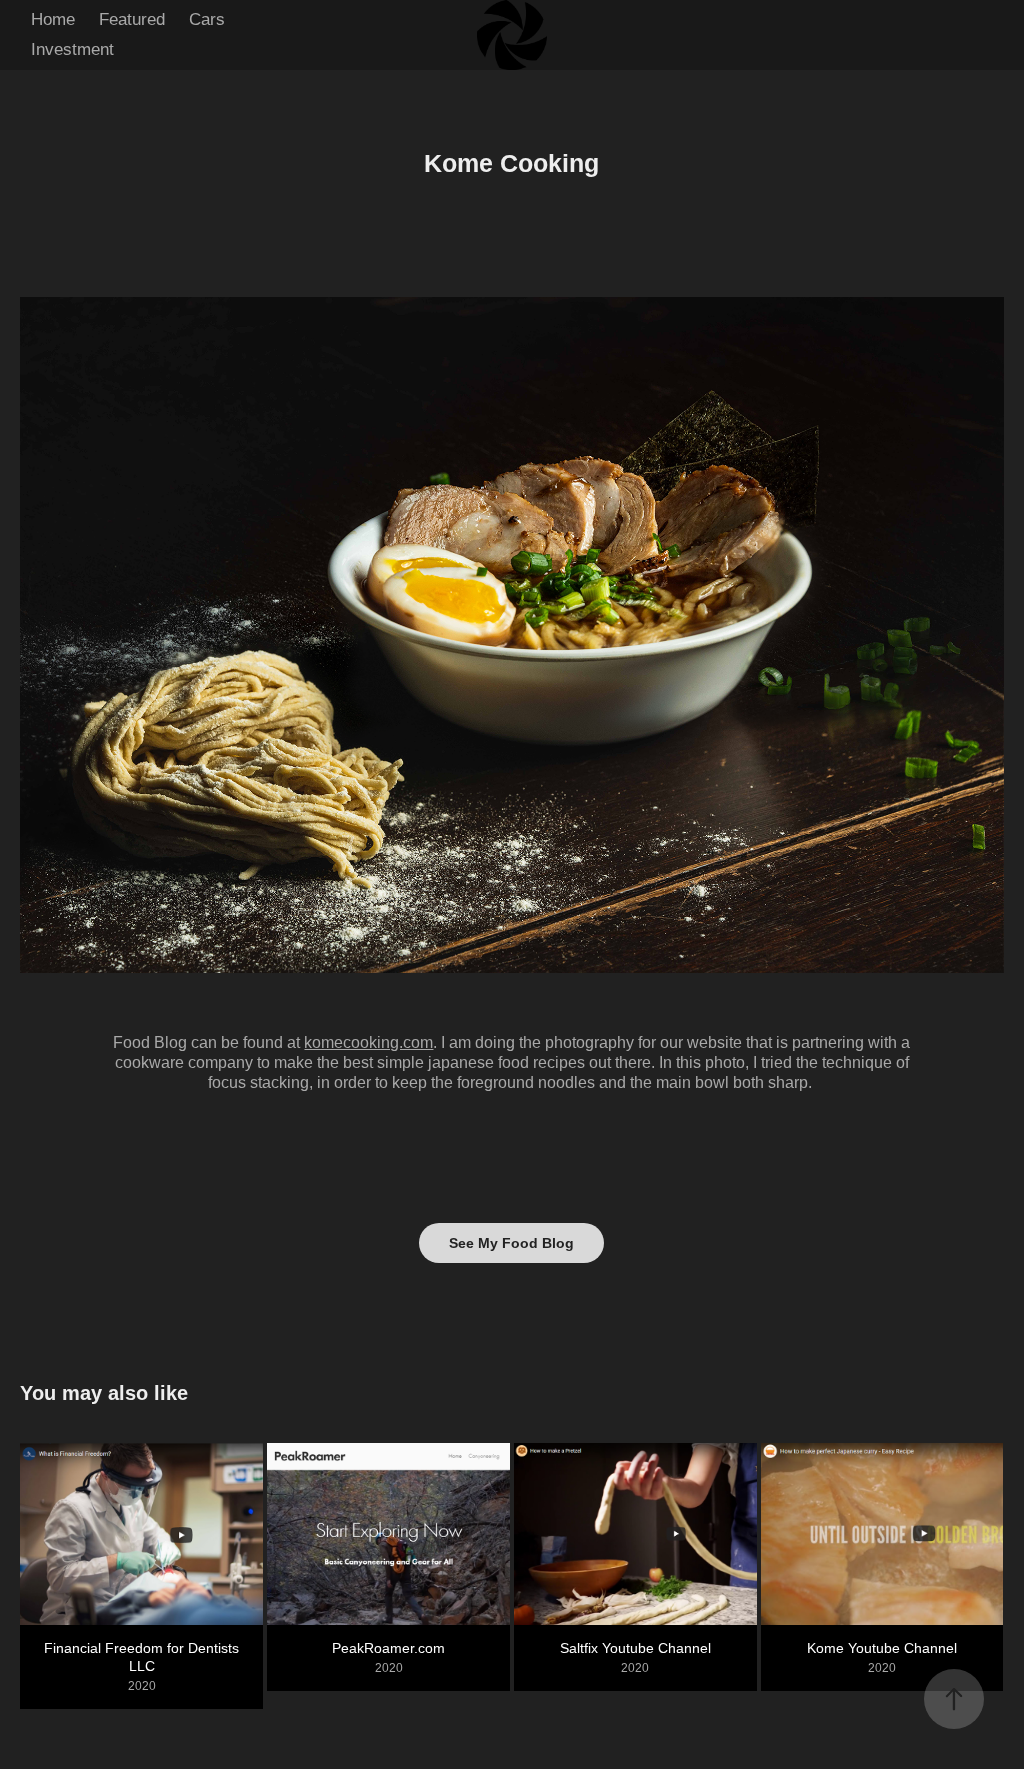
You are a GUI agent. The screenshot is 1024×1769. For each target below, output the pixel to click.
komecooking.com (368, 1042)
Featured (132, 19)
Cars (207, 19)
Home (53, 19)
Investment (72, 49)
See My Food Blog (511, 1243)
